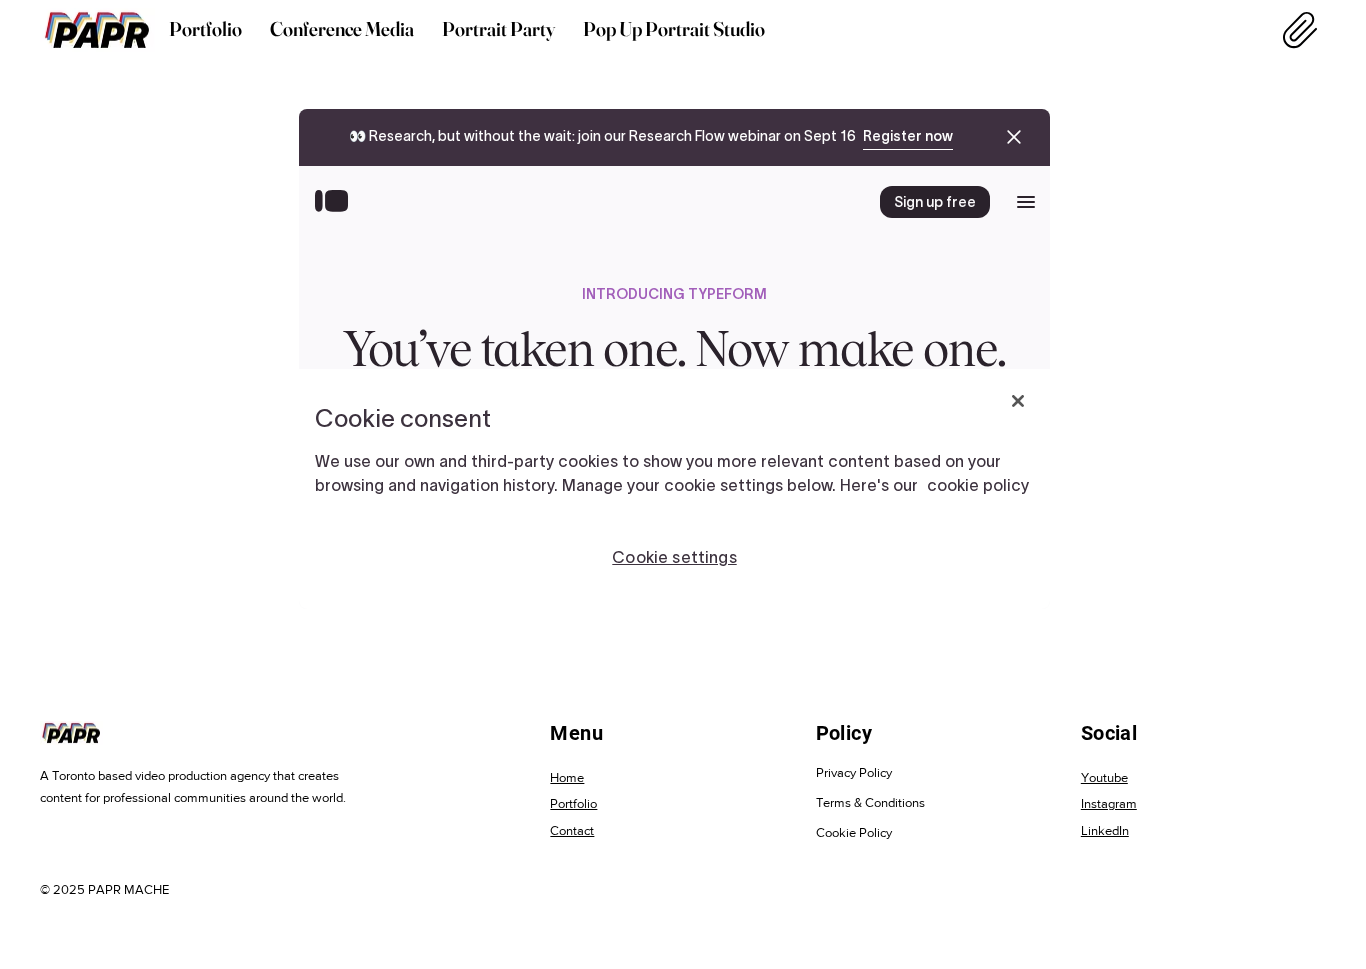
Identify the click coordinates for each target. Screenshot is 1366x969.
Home (567, 777)
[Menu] (1301, 30)
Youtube (1104, 777)
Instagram (1109, 803)
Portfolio (573, 803)
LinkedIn (1105, 830)
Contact (572, 830)
